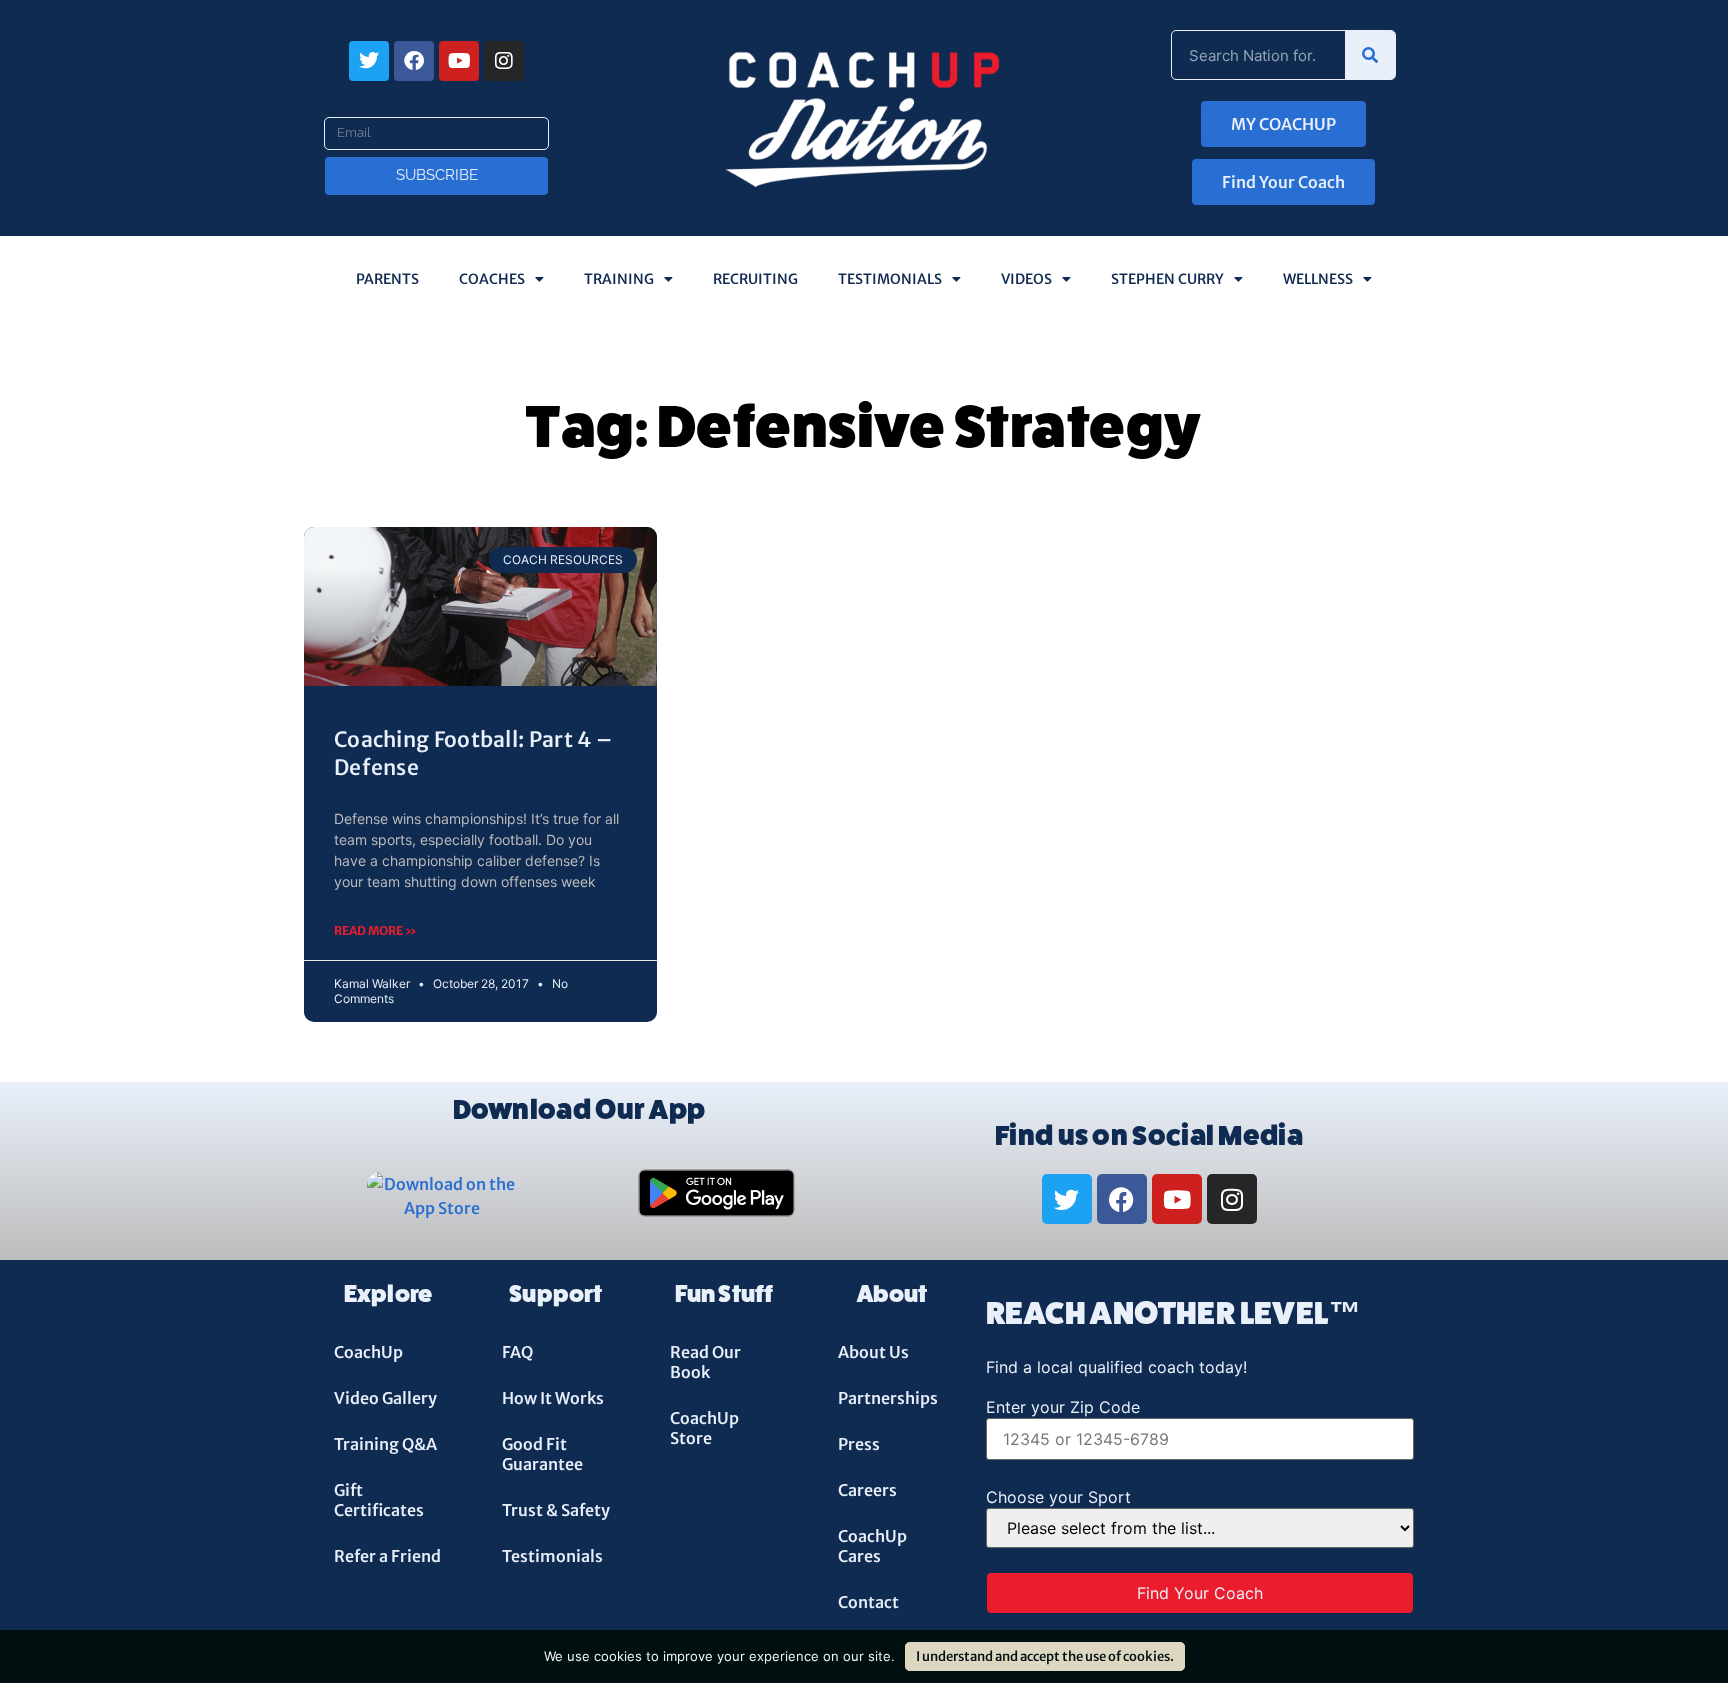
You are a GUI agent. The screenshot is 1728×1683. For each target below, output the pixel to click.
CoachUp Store (704, 1428)
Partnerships (888, 1398)
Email (344, 109)
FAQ (517, 1352)
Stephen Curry (1167, 279)
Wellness (1318, 279)
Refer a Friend (387, 1556)
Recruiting (755, 279)
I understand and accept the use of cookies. (1045, 1656)
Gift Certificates (379, 1500)
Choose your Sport (1058, 1497)
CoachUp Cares (872, 1546)
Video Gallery (385, 1398)
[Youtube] (459, 61)
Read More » (375, 930)
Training (619, 279)
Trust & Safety (556, 1510)
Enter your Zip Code (1063, 1407)
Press (859, 1444)
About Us (873, 1352)
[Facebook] (414, 61)
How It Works (553, 1398)
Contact (868, 1602)
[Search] (1370, 55)
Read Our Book (705, 1362)
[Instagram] (504, 61)
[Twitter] (369, 61)
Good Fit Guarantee (542, 1454)
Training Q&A (385, 1444)
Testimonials (890, 279)
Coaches (492, 279)
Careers (867, 1490)
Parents (387, 279)
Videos (1026, 279)
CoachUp (368, 1352)
